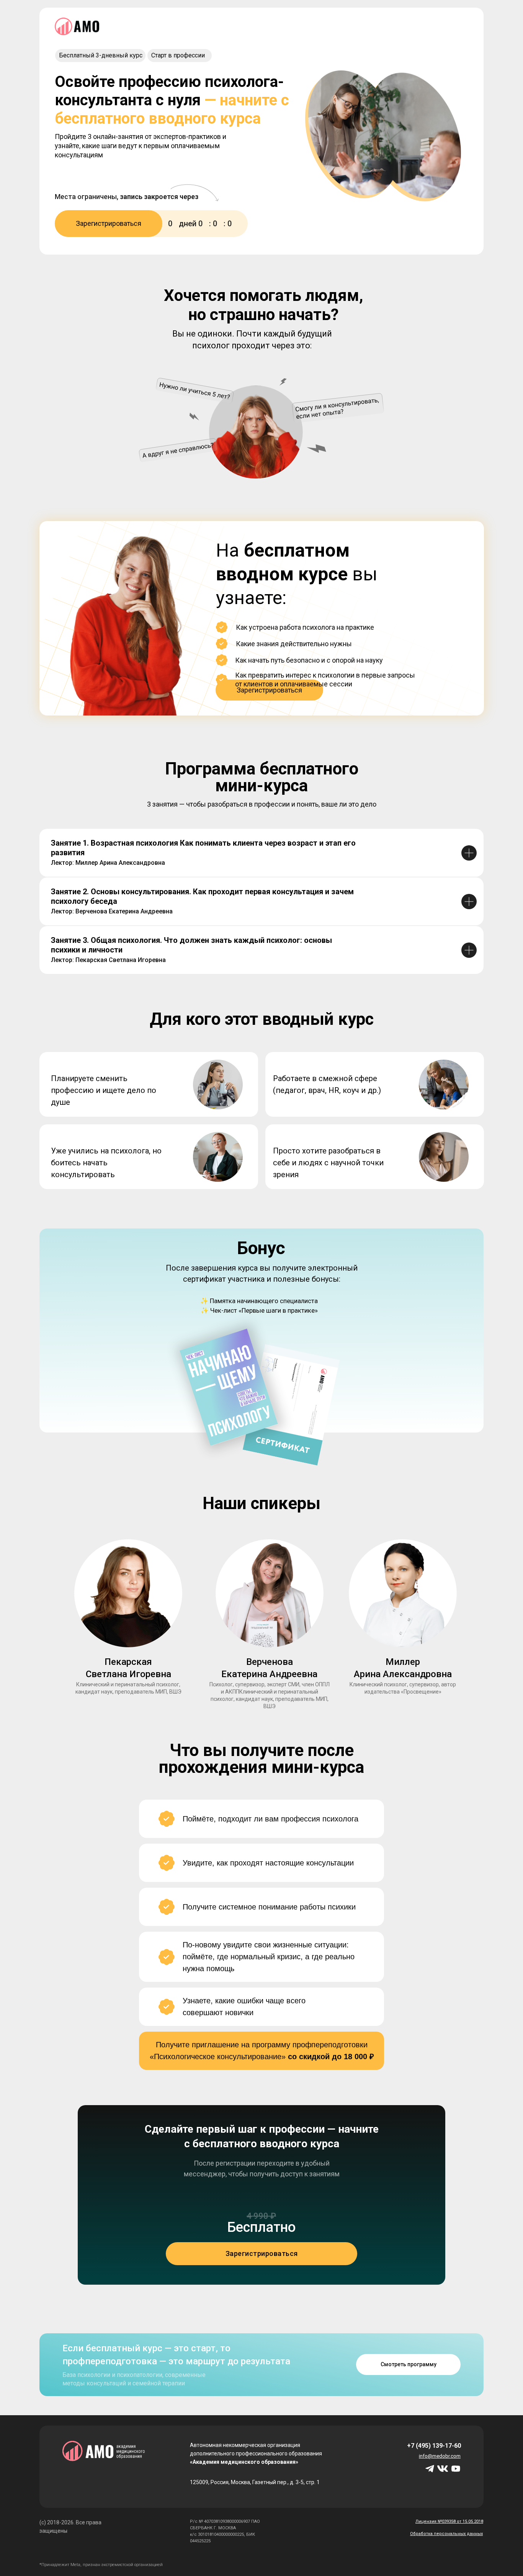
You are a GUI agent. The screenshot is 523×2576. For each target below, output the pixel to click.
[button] (269, 690)
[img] (456, 2469)
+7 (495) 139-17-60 (434, 2446)
